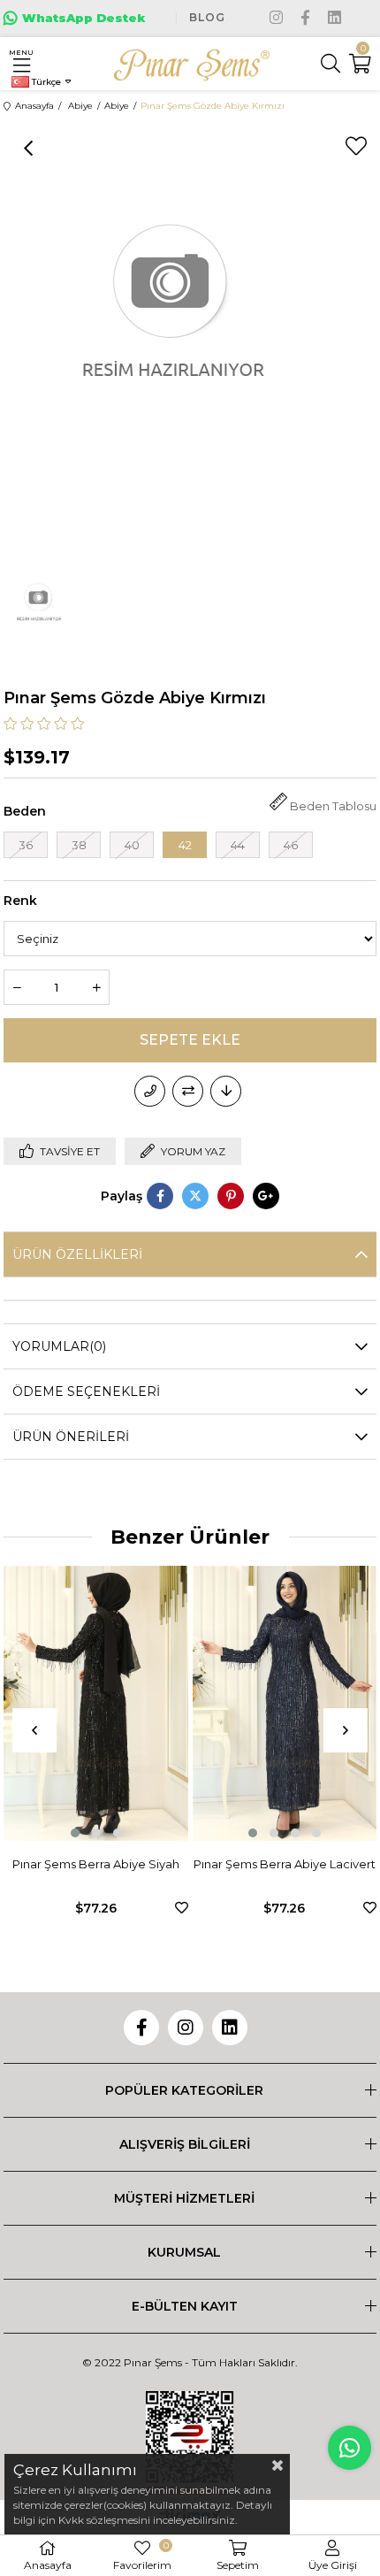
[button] (119, 1833)
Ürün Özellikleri (77, 1254)
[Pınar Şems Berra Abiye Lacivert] (151, 1704)
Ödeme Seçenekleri (86, 1391)
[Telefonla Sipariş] (150, 1091)
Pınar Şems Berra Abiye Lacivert (151, 1864)
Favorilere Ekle (48, 1908)
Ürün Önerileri (71, 1437)
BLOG (207, 17)
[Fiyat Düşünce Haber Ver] (226, 1091)
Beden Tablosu (333, 806)
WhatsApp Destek (84, 18)
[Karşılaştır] (188, 1091)
